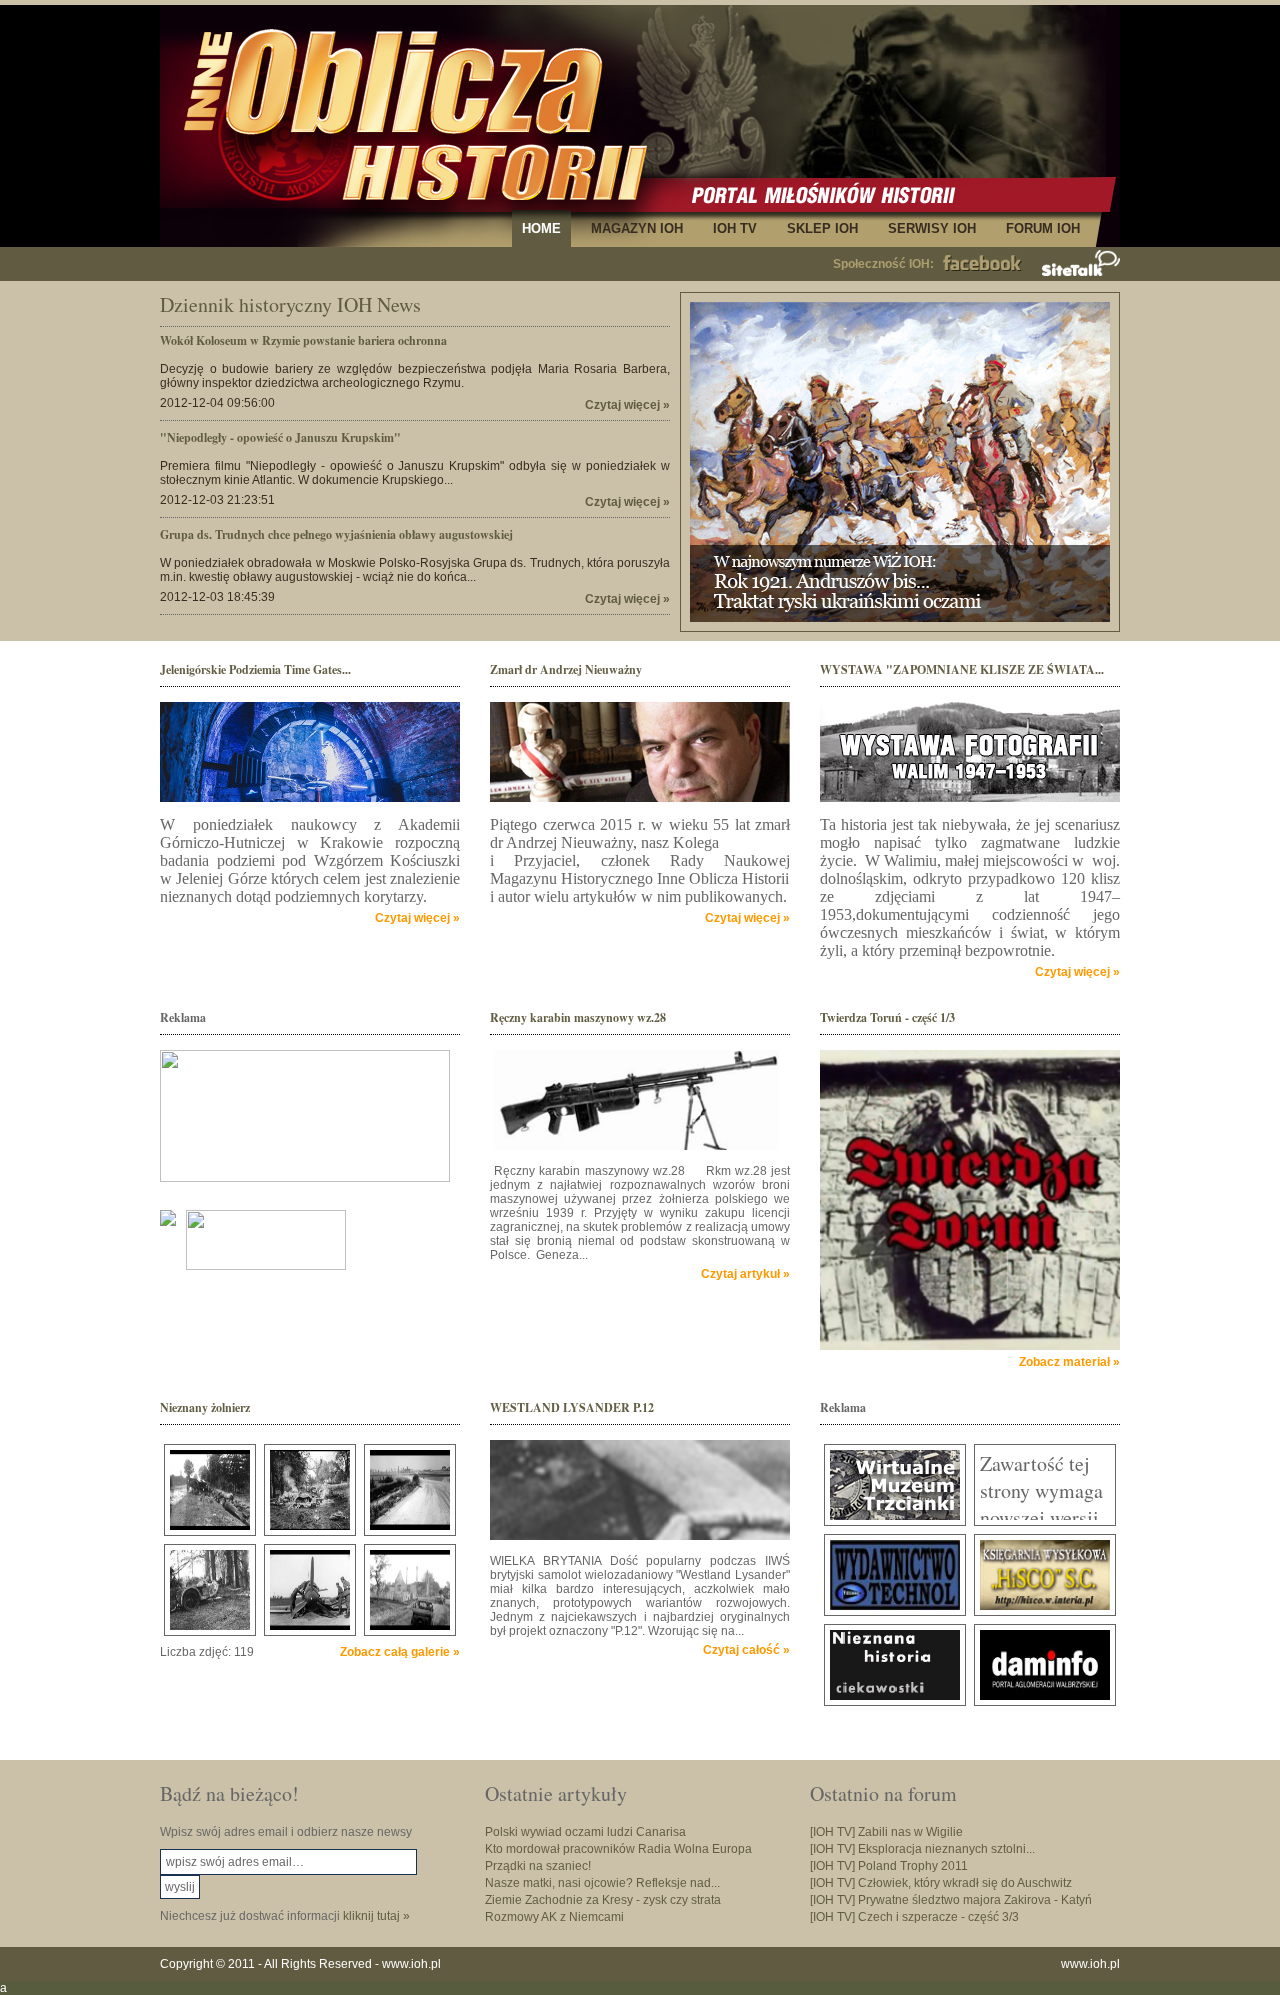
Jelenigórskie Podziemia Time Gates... (255, 669)
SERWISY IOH (932, 228)
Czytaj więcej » (627, 405)
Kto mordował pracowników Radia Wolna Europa (618, 1849)
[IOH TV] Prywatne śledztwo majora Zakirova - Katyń (951, 1900)
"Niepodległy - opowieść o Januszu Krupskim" (280, 437)
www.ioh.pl (411, 1964)
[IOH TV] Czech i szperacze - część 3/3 (914, 1917)
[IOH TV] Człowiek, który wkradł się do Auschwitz (941, 1883)
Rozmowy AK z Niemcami (554, 1917)
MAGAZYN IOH (637, 228)
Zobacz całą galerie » (400, 1652)
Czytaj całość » (746, 1650)
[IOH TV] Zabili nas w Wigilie (886, 1832)
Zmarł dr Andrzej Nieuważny (566, 669)
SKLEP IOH (822, 228)
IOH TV (735, 228)
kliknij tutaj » (376, 1916)
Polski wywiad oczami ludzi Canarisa (585, 1832)
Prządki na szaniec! (538, 1866)
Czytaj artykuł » (745, 1274)
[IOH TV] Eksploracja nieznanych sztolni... (922, 1849)
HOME (541, 228)
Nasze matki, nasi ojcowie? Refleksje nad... (602, 1883)
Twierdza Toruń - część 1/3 (887, 1017)
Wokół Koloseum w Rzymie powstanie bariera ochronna (303, 340)
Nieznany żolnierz (205, 1407)
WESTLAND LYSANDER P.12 (572, 1407)
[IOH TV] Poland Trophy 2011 (889, 1866)
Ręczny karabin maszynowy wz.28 (578, 1017)
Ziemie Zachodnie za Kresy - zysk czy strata (603, 1900)
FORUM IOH (1043, 228)
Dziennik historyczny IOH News (290, 304)
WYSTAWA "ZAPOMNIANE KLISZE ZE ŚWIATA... (962, 669)
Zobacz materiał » (1069, 1362)
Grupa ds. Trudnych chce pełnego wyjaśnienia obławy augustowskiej (336, 534)
